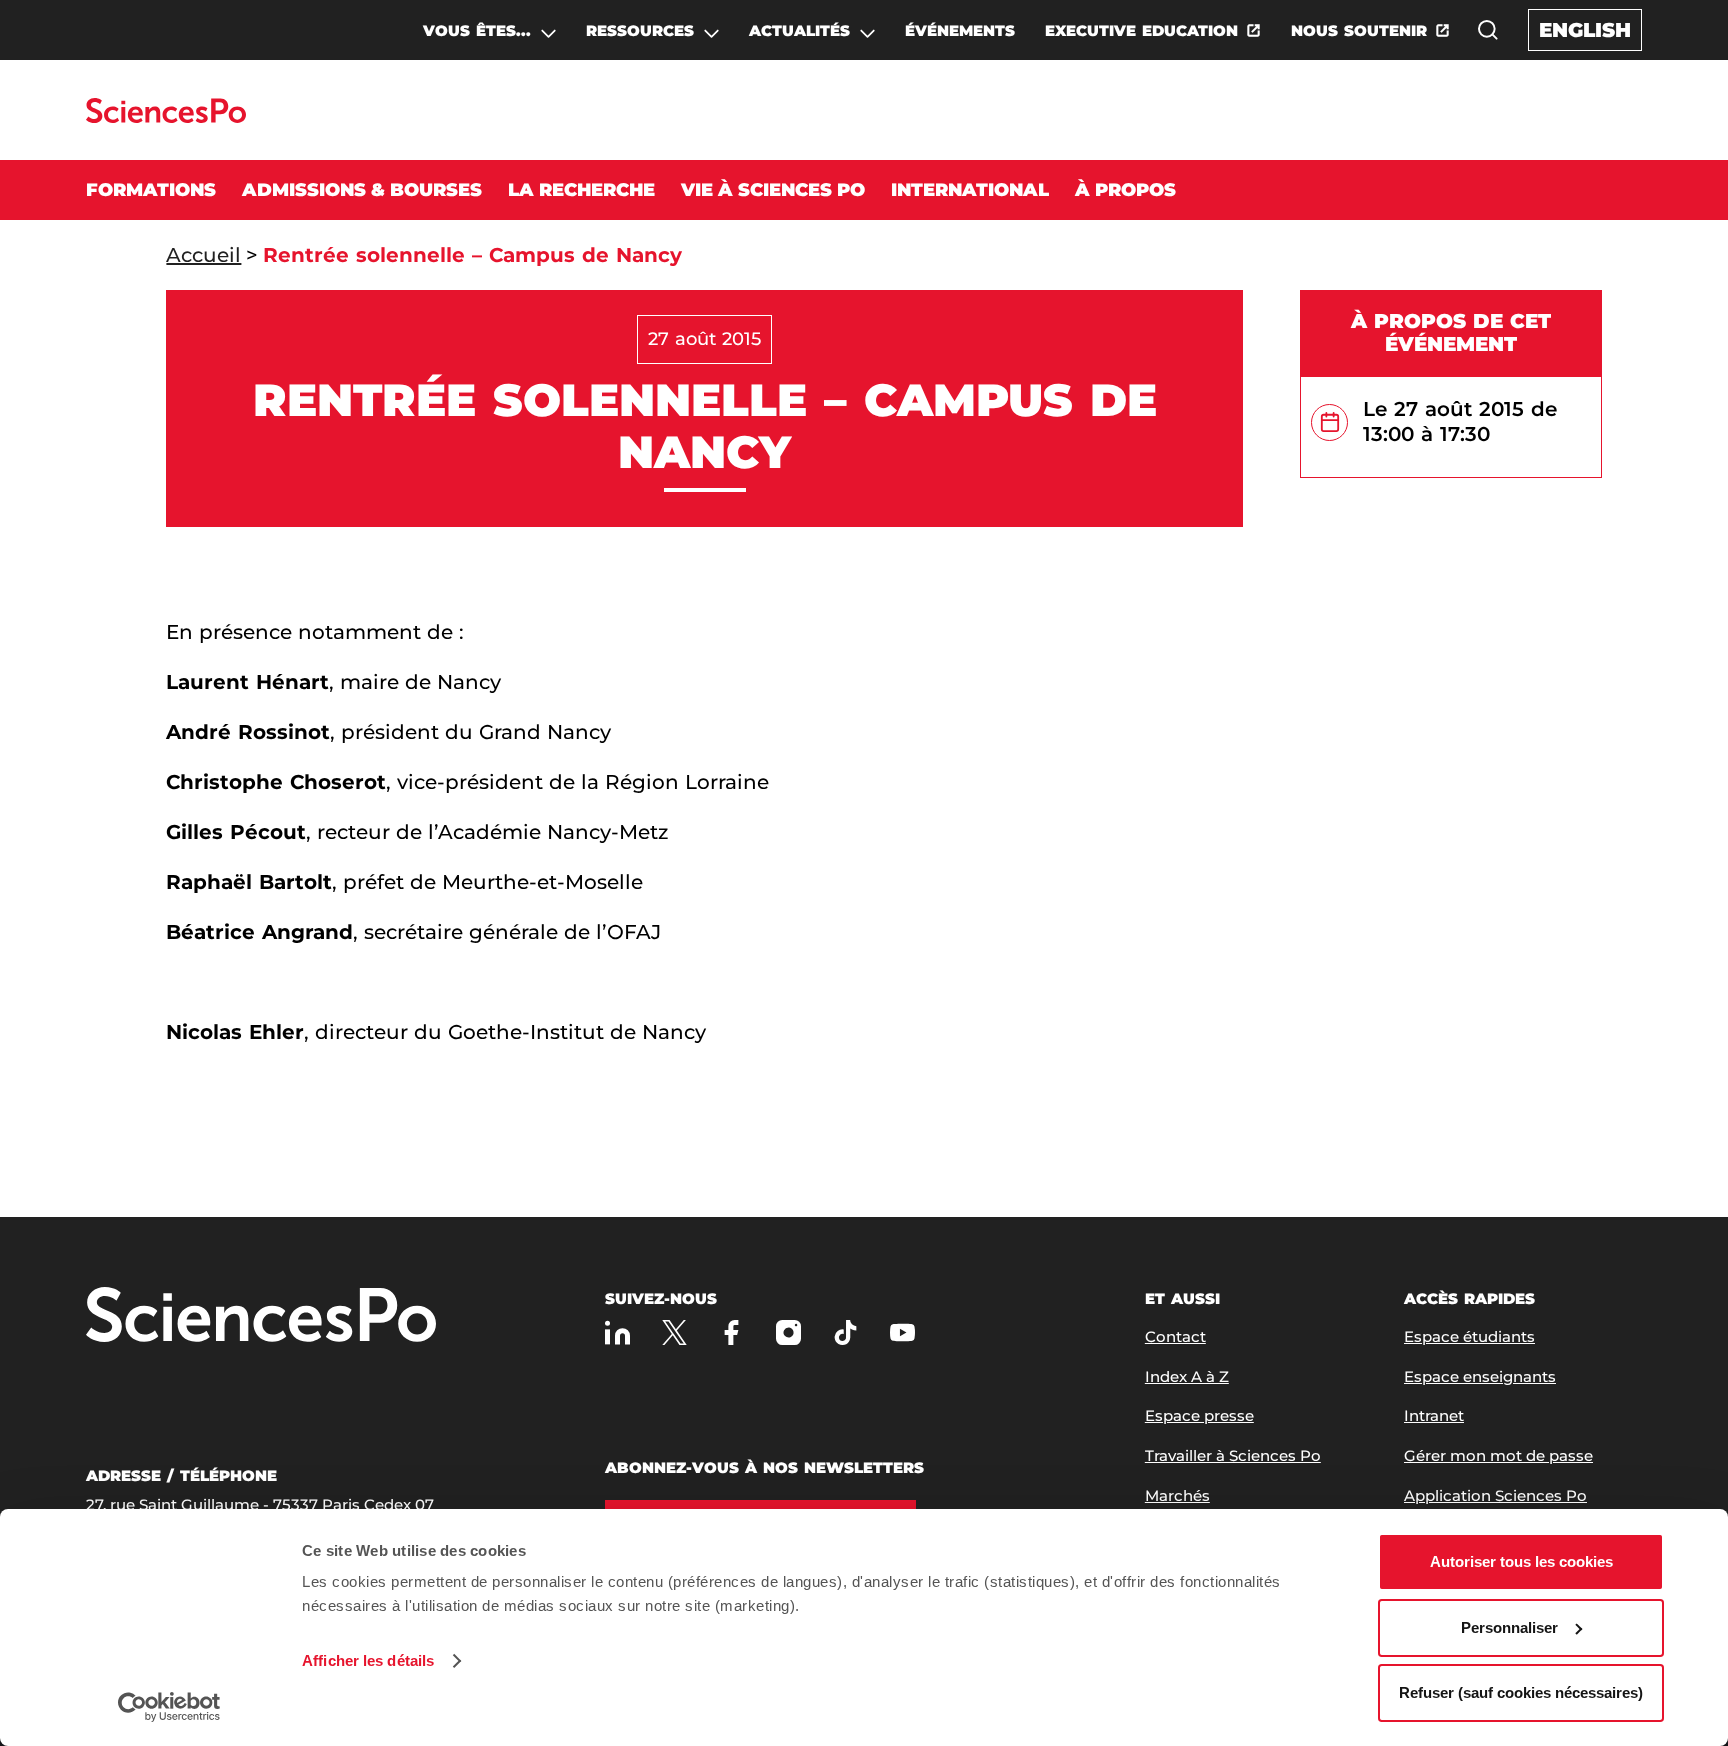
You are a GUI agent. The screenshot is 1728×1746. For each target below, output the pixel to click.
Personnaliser (1509, 1627)
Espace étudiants (1469, 1336)
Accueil (203, 255)
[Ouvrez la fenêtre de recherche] (1488, 30)
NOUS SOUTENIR (1359, 30)
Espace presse (1199, 1415)
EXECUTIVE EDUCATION (1141, 30)
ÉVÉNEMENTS (960, 30)
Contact (1175, 1336)
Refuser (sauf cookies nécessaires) (1521, 1692)
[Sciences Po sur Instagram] (788, 1332)
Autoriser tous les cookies (1521, 1561)
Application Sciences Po (1495, 1495)
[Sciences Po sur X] (674, 1332)
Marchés (1177, 1495)
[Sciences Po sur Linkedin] (617, 1332)
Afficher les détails (368, 1660)
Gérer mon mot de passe (1498, 1455)
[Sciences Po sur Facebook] (731, 1332)
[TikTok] (845, 1332)
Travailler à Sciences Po (1233, 1455)
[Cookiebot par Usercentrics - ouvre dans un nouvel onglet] (169, 1707)
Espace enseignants (1480, 1376)
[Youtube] (902, 1332)
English (1585, 30)
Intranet (1434, 1415)
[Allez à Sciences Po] (261, 1316)
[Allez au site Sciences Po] (165, 117)
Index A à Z (1187, 1376)
